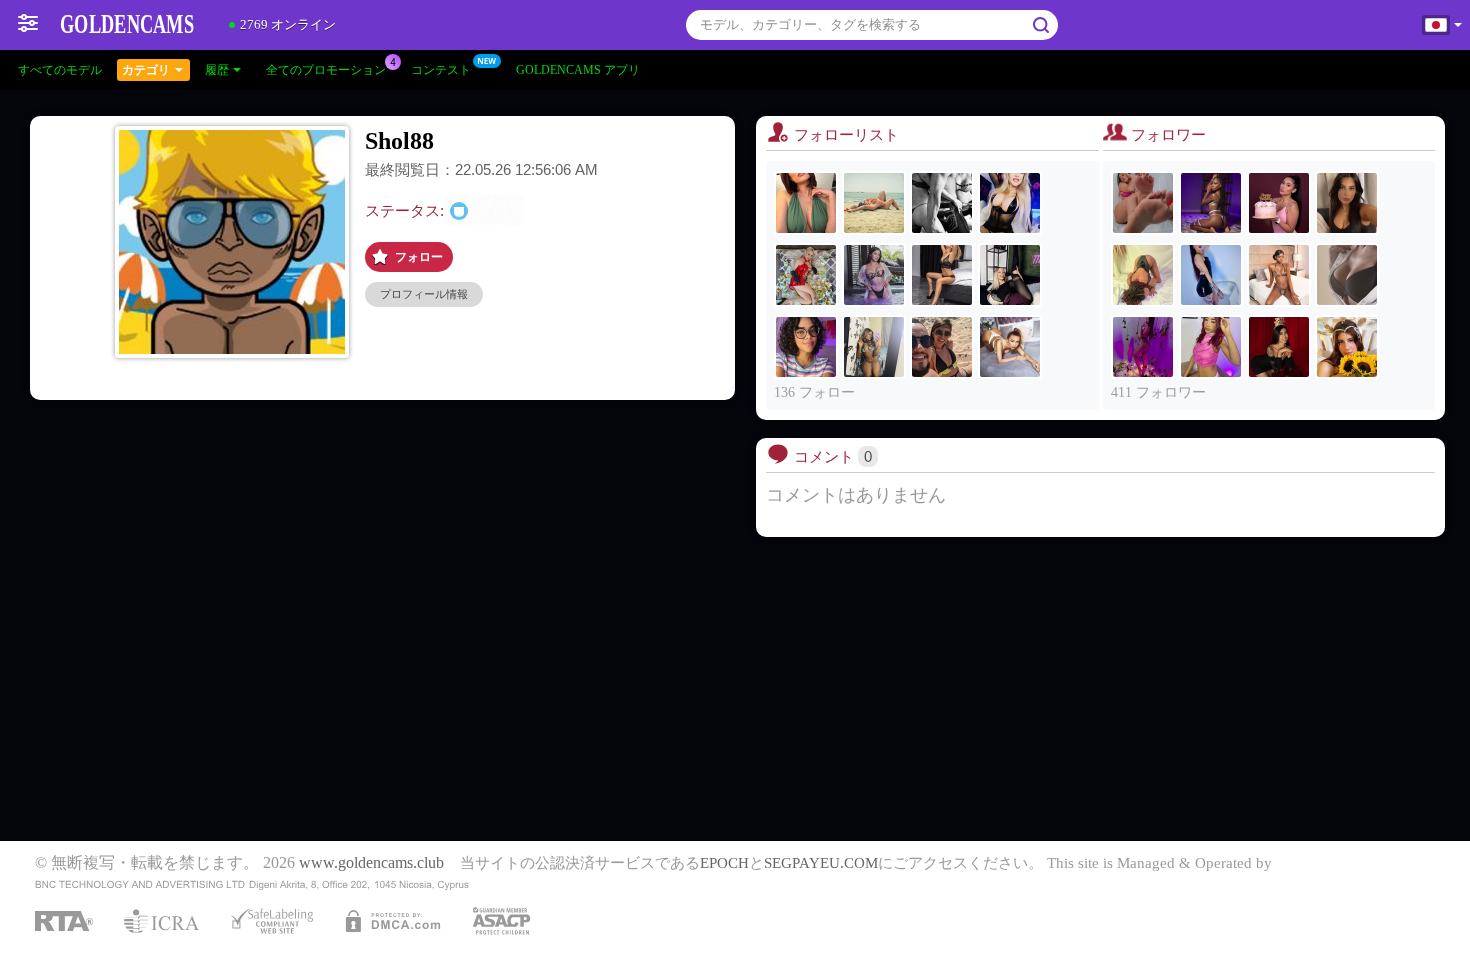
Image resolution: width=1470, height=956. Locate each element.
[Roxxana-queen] (1143, 347)
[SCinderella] (806, 275)
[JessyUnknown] (1010, 203)
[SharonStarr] (1010, 347)
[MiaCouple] (942, 347)
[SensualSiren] (1279, 203)
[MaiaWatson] (1279, 347)
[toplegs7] (806, 203)
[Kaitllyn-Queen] (1211, 203)
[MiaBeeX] (1010, 275)
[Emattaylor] (874, 347)
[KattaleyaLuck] (1211, 275)
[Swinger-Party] (942, 203)
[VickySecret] (942, 275)
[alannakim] (1143, 275)
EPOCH (724, 863)
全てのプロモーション (326, 70)
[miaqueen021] (1347, 347)
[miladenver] (1347, 203)
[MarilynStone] (806, 347)
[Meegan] (874, 203)
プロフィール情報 (424, 294)
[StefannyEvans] (1279, 275)
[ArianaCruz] (874, 275)
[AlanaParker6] (1211, 347)
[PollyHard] (1347, 275)
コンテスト (441, 70)
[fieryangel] (1143, 203)
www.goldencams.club (371, 863)
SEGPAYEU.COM (821, 863)
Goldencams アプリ (578, 70)
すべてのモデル (60, 70)
